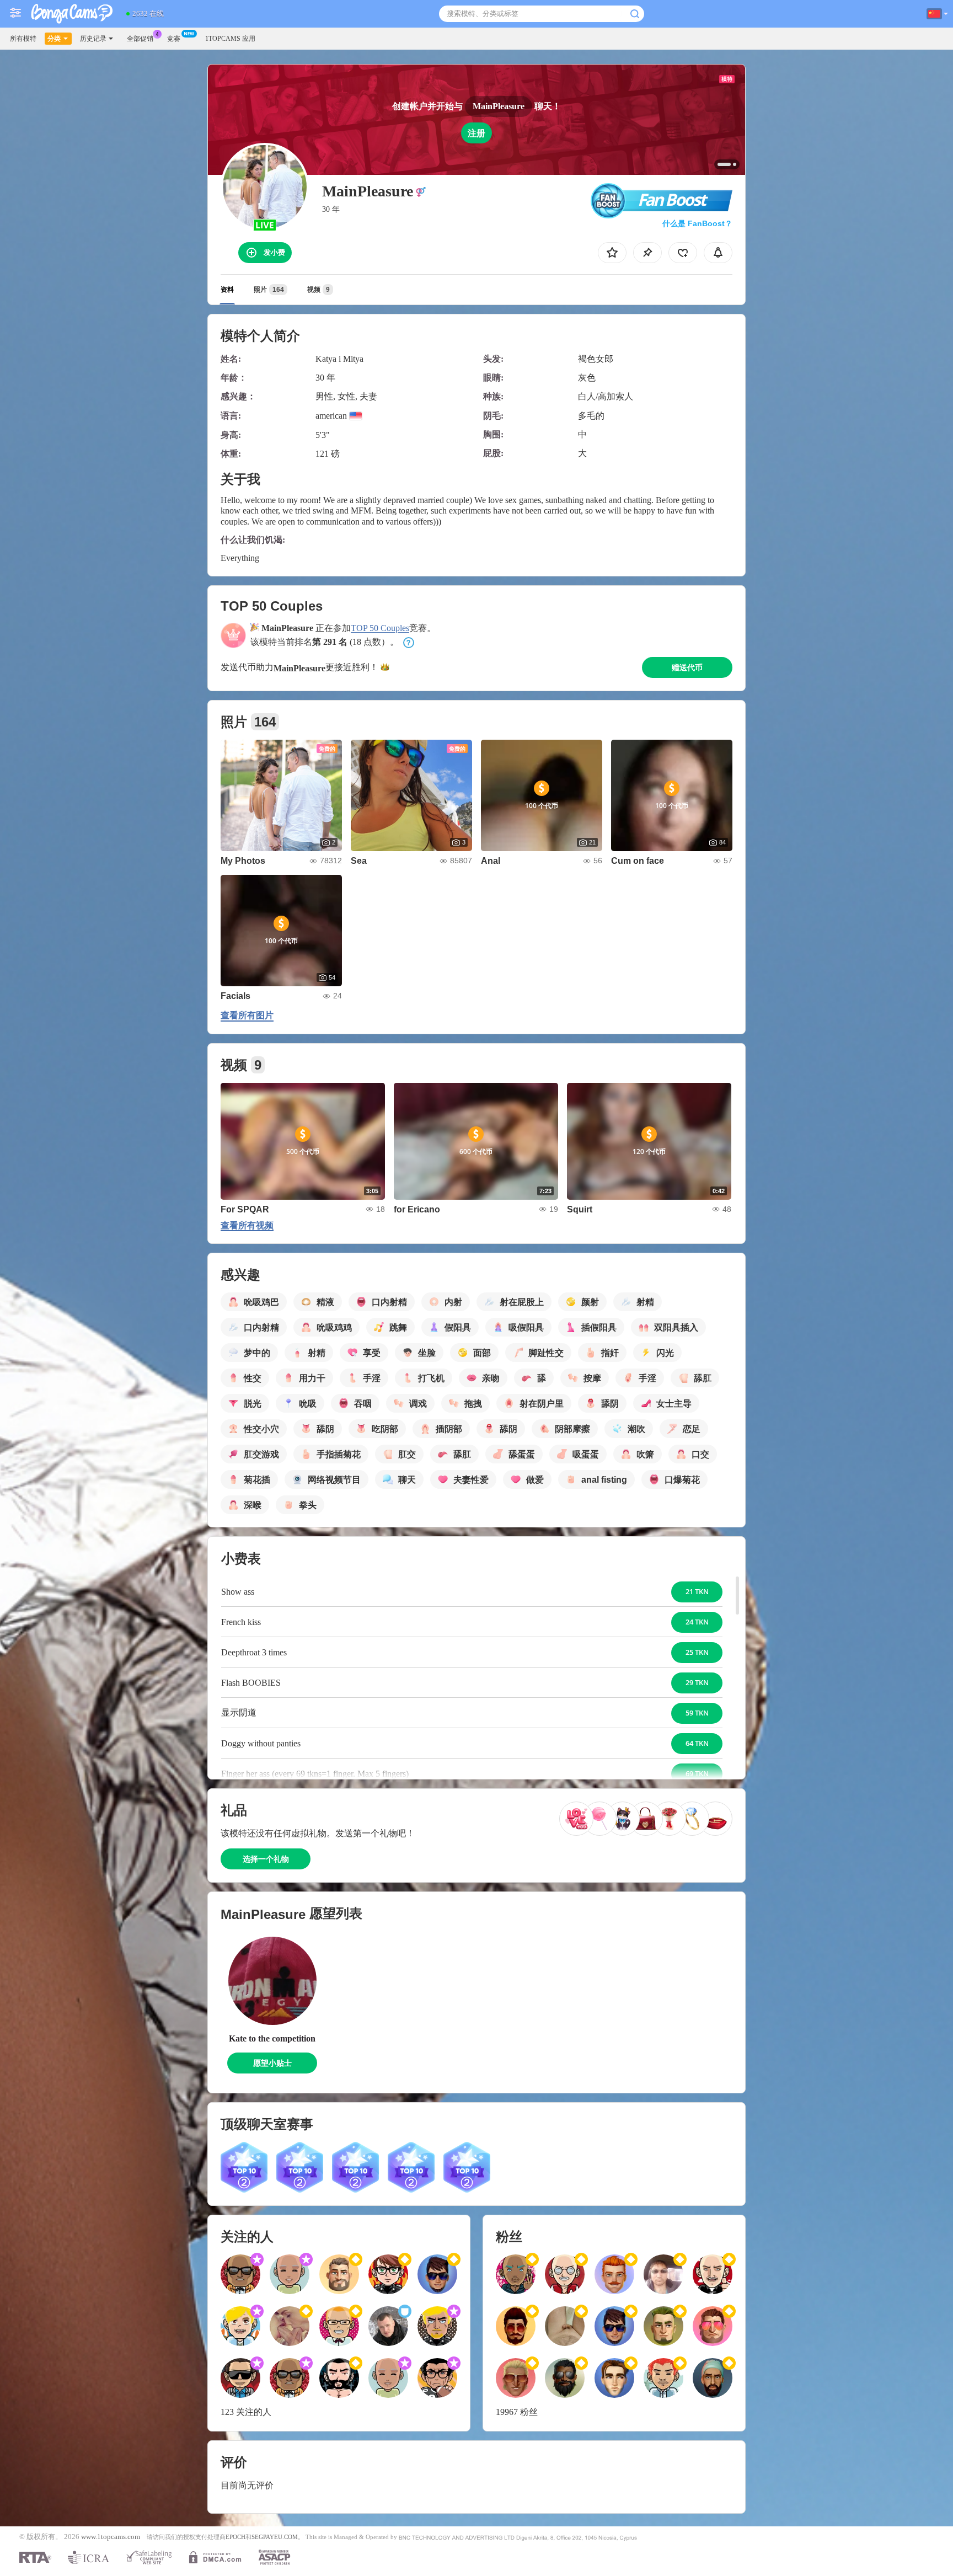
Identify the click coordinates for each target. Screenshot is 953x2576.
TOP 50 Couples (380, 628)
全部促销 (140, 39)
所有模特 (23, 39)
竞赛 (174, 39)
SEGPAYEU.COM (275, 2537)
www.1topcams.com (111, 2537)
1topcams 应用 (230, 39)
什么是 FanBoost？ (697, 223)
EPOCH (235, 2537)
